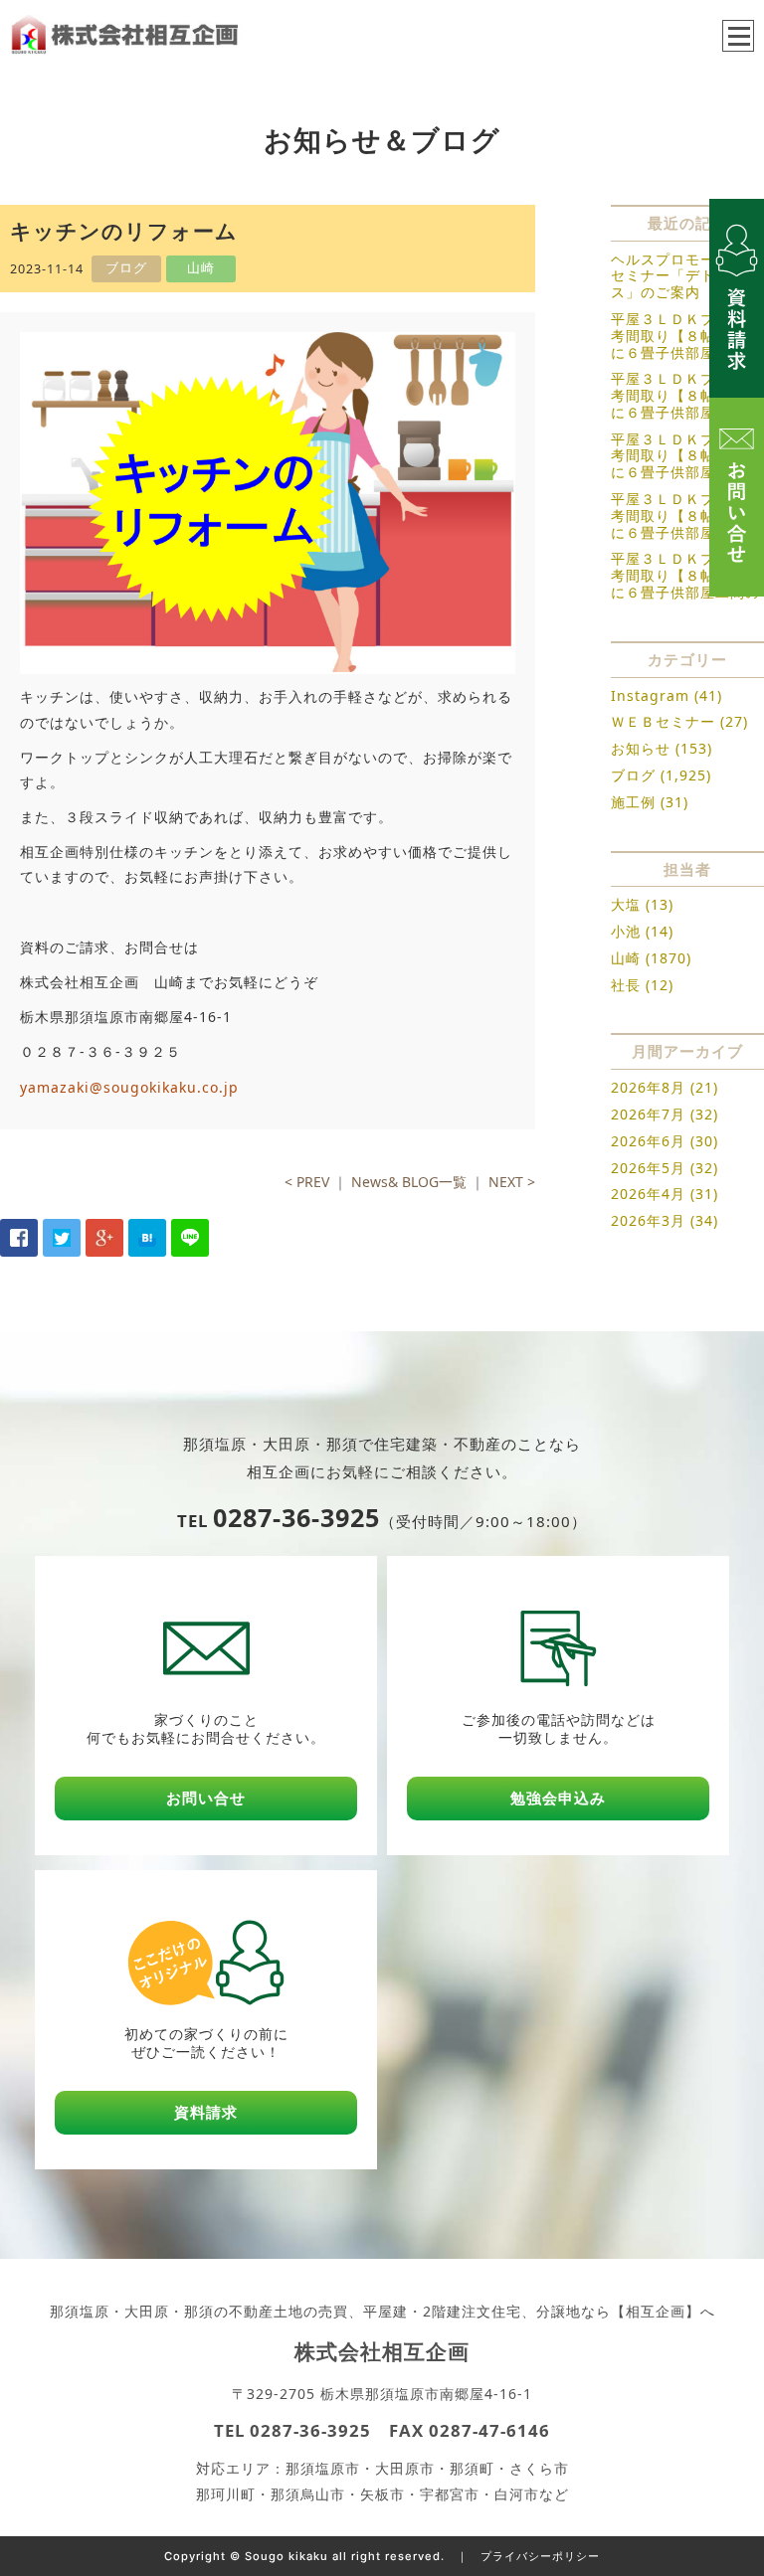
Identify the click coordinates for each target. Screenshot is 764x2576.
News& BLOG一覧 (409, 1182)
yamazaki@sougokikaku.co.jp (129, 1087)
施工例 (633, 802)
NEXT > (512, 1182)
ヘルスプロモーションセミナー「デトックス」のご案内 (685, 276)
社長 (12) (642, 985)
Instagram (650, 695)
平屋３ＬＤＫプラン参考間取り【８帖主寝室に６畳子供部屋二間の (685, 336)
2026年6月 (648, 1141)
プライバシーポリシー (540, 2556)
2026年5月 (648, 1168)
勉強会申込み (558, 1798)
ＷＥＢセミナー (663, 721)
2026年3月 (648, 1220)
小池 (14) (642, 931)
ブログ (633, 775)
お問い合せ (206, 1798)
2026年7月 (648, 1114)
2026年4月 (648, 1194)
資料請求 (206, 2112)
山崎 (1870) (651, 958)
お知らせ (641, 748)
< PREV (307, 1182)
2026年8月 (648, 1087)
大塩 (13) (642, 904)
